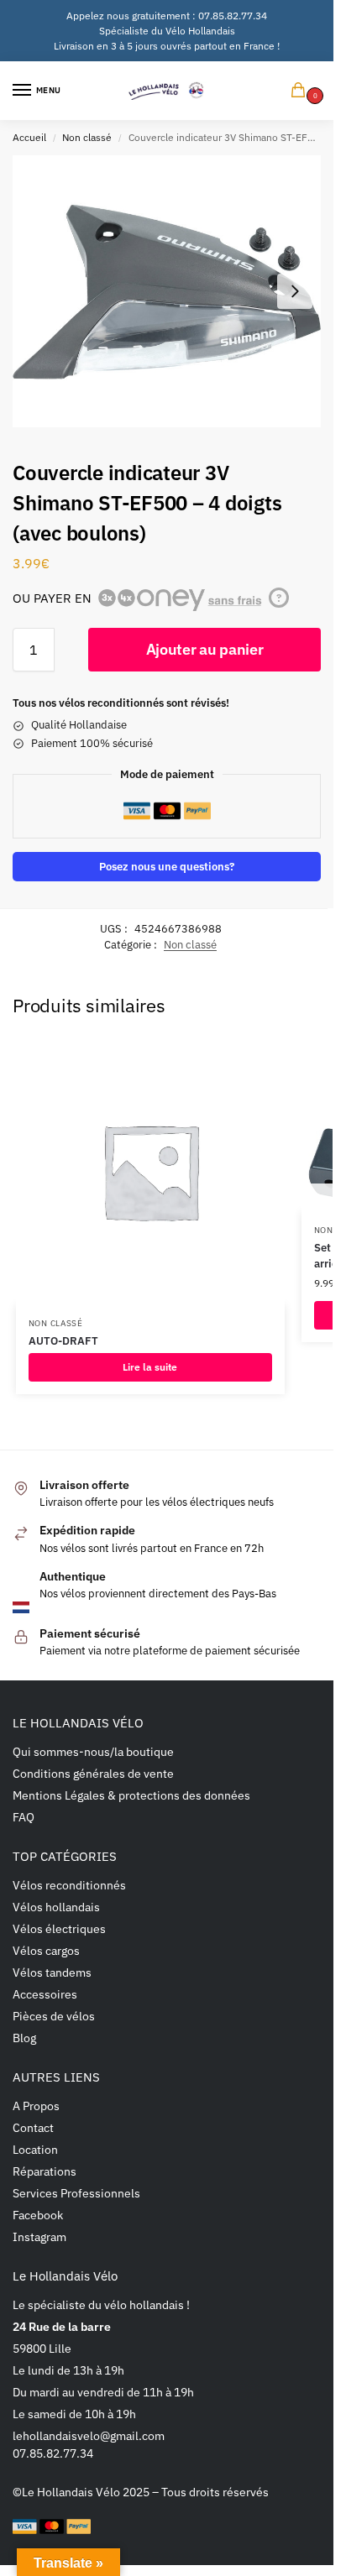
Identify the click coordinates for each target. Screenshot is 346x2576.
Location (35, 2150)
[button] (301, 91)
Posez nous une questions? (167, 866)
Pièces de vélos (54, 2016)
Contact (33, 2128)
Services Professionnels (76, 2193)
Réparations (45, 2171)
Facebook (38, 2215)
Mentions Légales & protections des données (131, 1795)
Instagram (39, 2237)
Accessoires (45, 1994)
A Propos (36, 2106)
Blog (24, 2038)
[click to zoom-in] (167, 291)
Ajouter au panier (205, 649)
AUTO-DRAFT (63, 1341)
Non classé (87, 137)
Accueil (29, 137)
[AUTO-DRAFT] (150, 1171)
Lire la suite (150, 1367)
